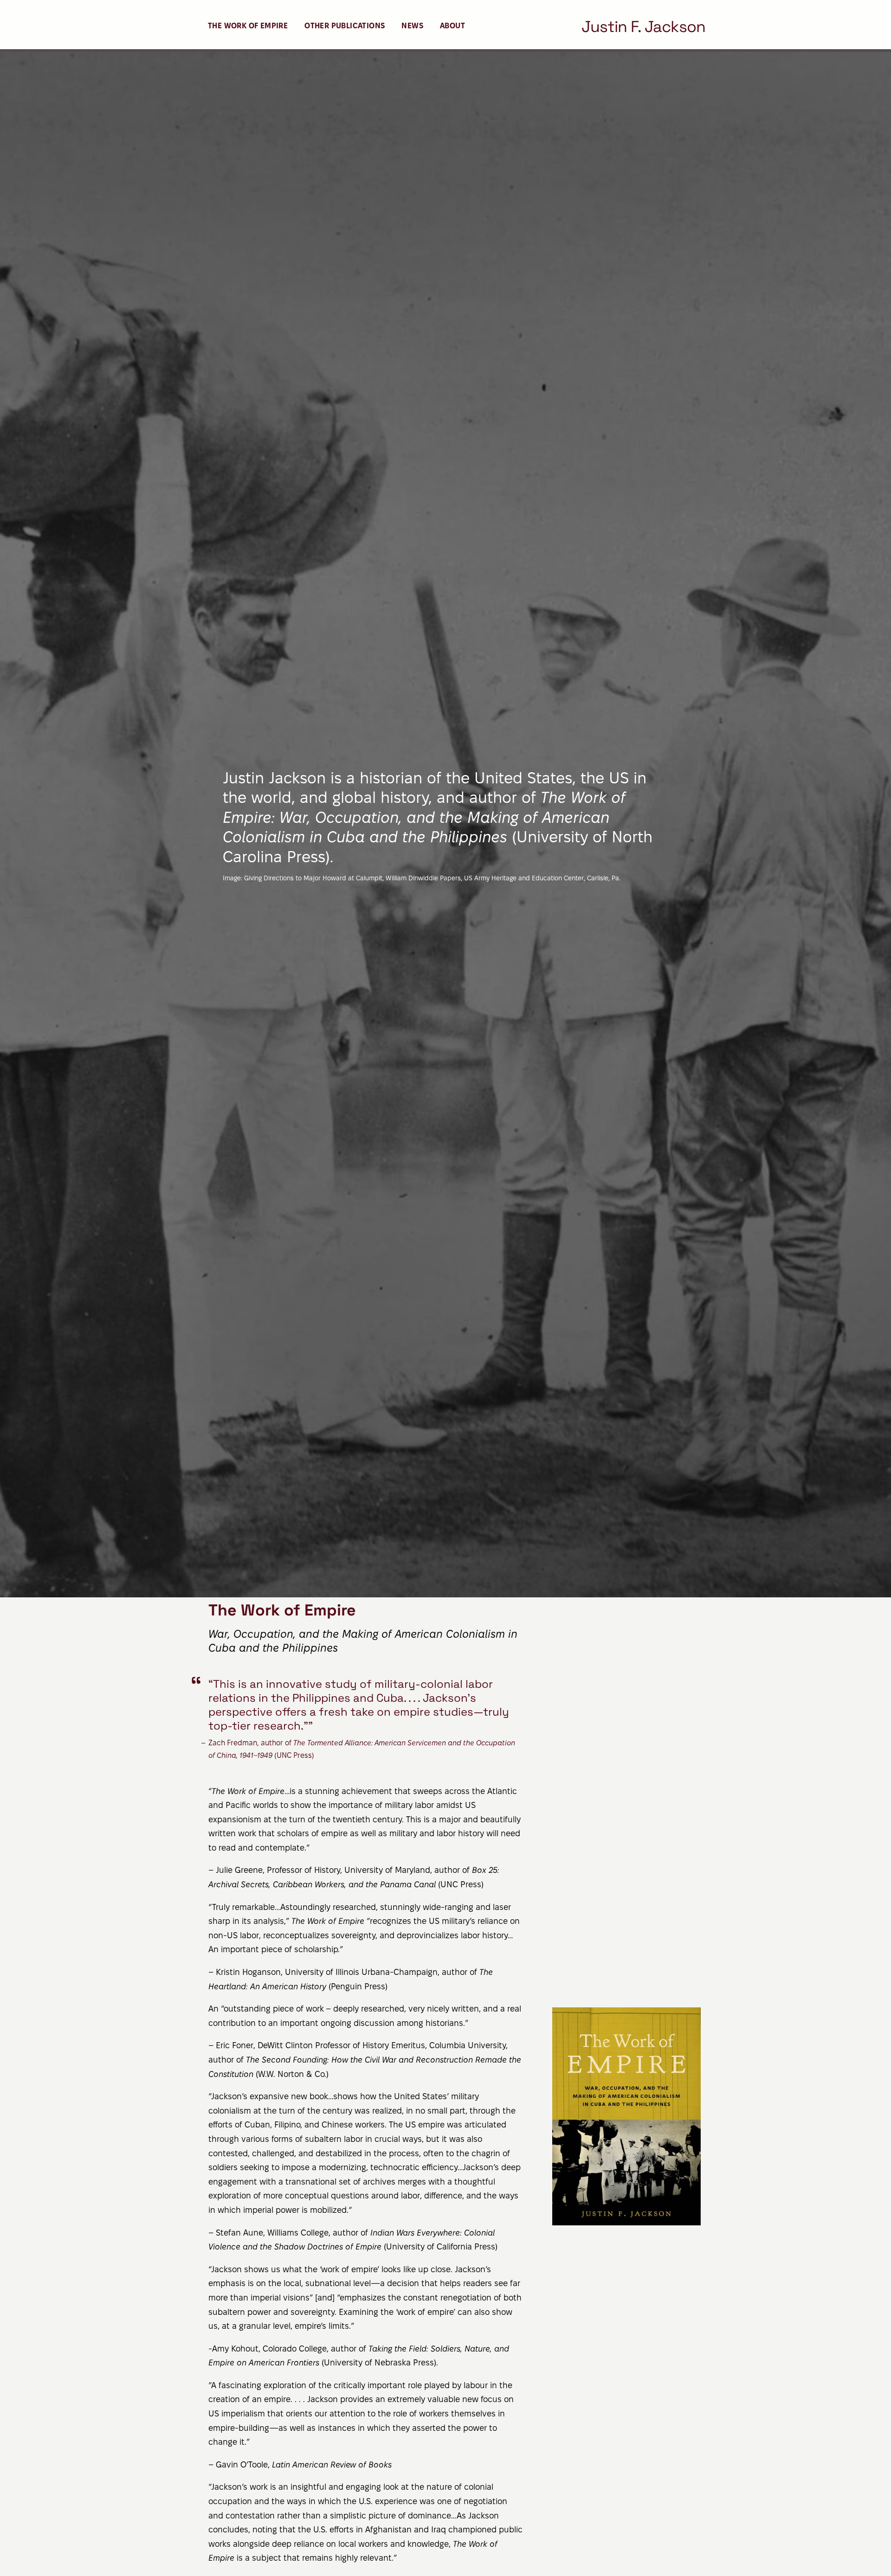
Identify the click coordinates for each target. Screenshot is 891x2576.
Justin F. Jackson (643, 27)
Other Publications (345, 26)
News (412, 26)
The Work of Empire (248, 26)
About (452, 26)
